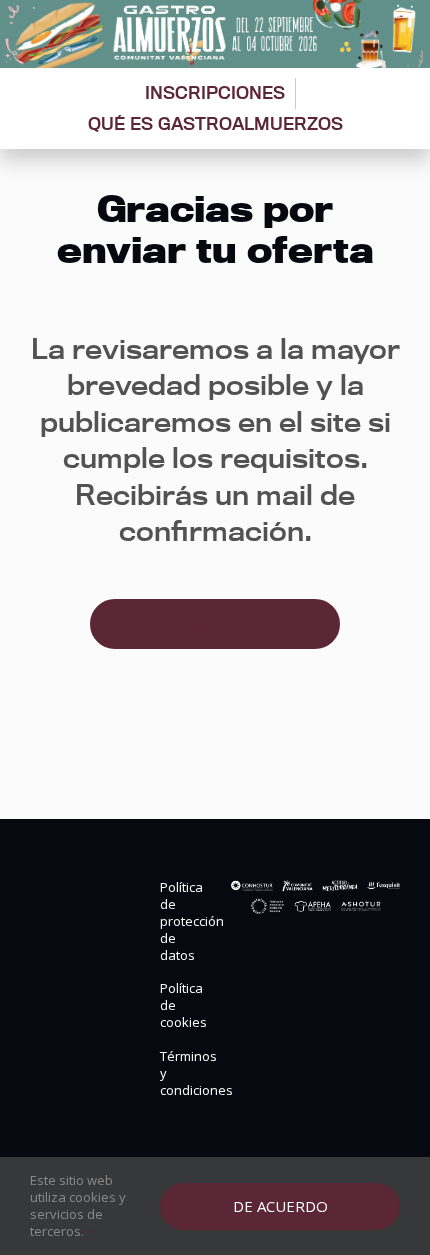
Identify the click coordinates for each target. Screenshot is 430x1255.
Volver (215, 623)
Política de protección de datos (179, 921)
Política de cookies (179, 1005)
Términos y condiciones (179, 1073)
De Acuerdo (280, 1206)
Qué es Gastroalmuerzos (215, 123)
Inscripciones (215, 92)
